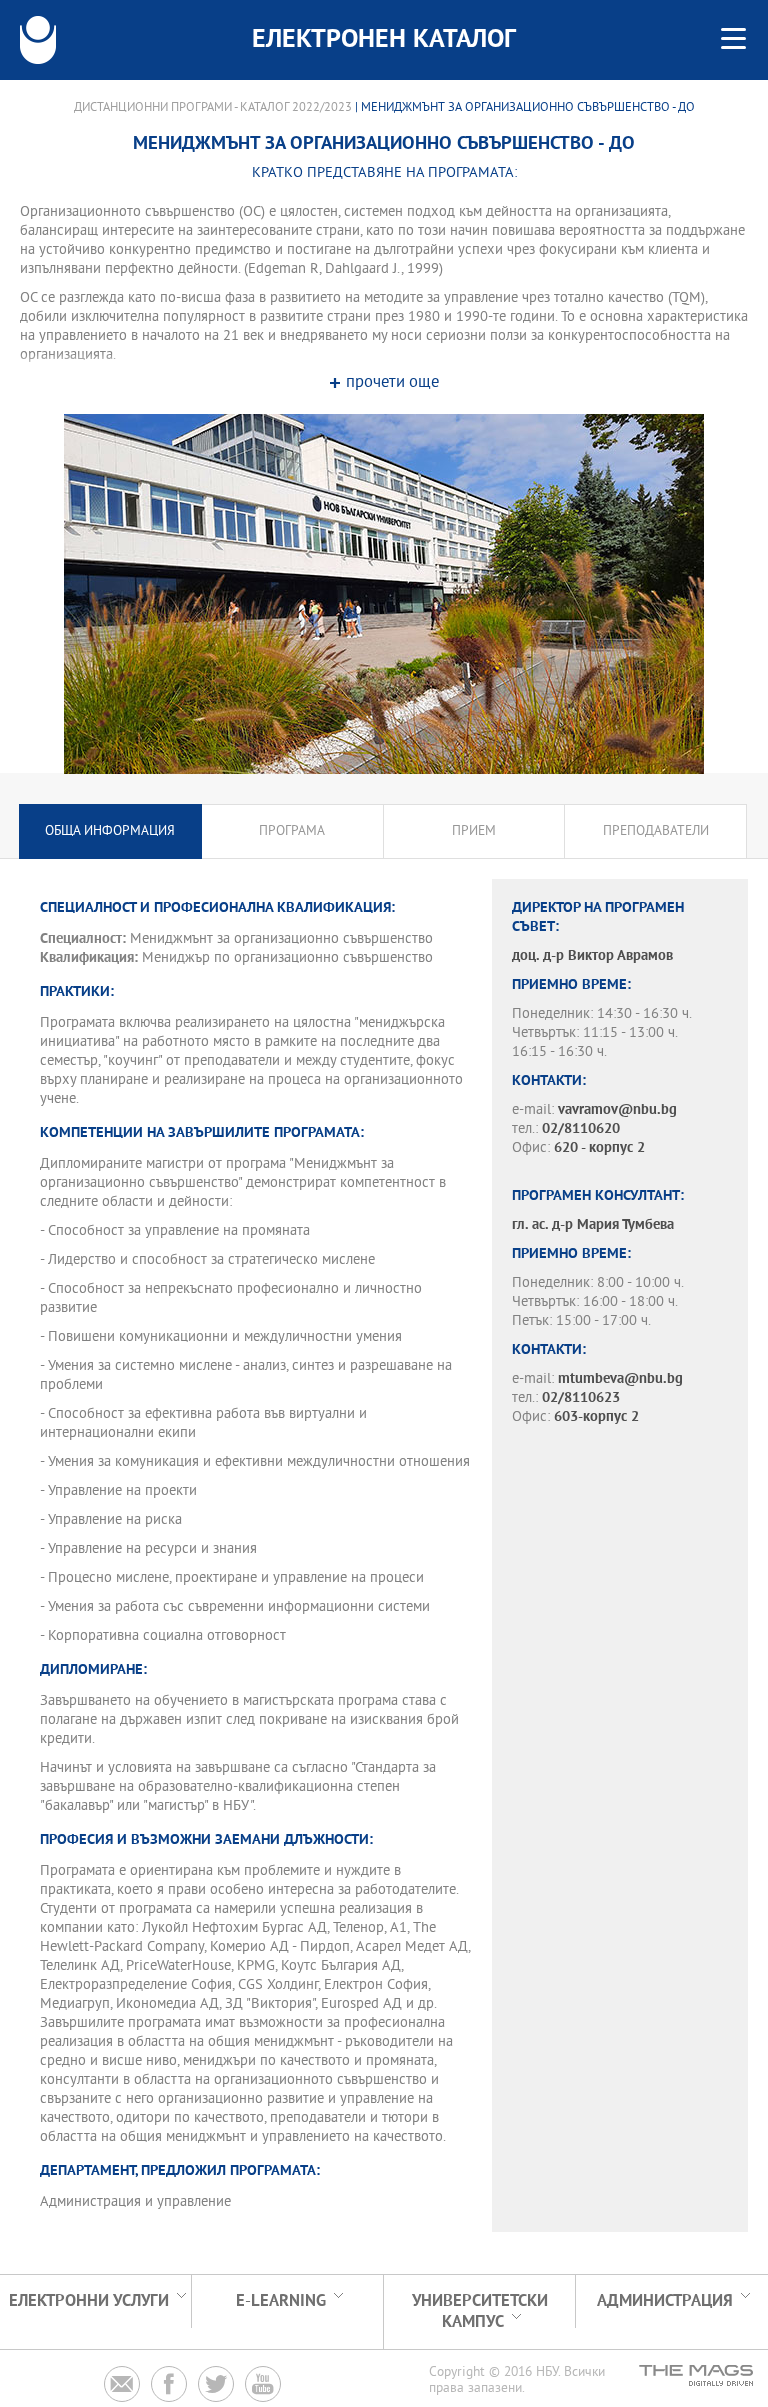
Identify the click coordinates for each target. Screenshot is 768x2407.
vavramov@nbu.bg (617, 1110)
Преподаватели (656, 831)
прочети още (392, 383)
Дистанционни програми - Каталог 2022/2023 (213, 108)
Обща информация (110, 831)
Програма (292, 831)
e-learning (281, 2301)
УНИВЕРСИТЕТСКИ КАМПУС (480, 2312)
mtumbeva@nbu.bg (620, 1379)
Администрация (665, 2301)
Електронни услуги (89, 2301)
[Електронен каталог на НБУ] (38, 40)
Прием (474, 831)
